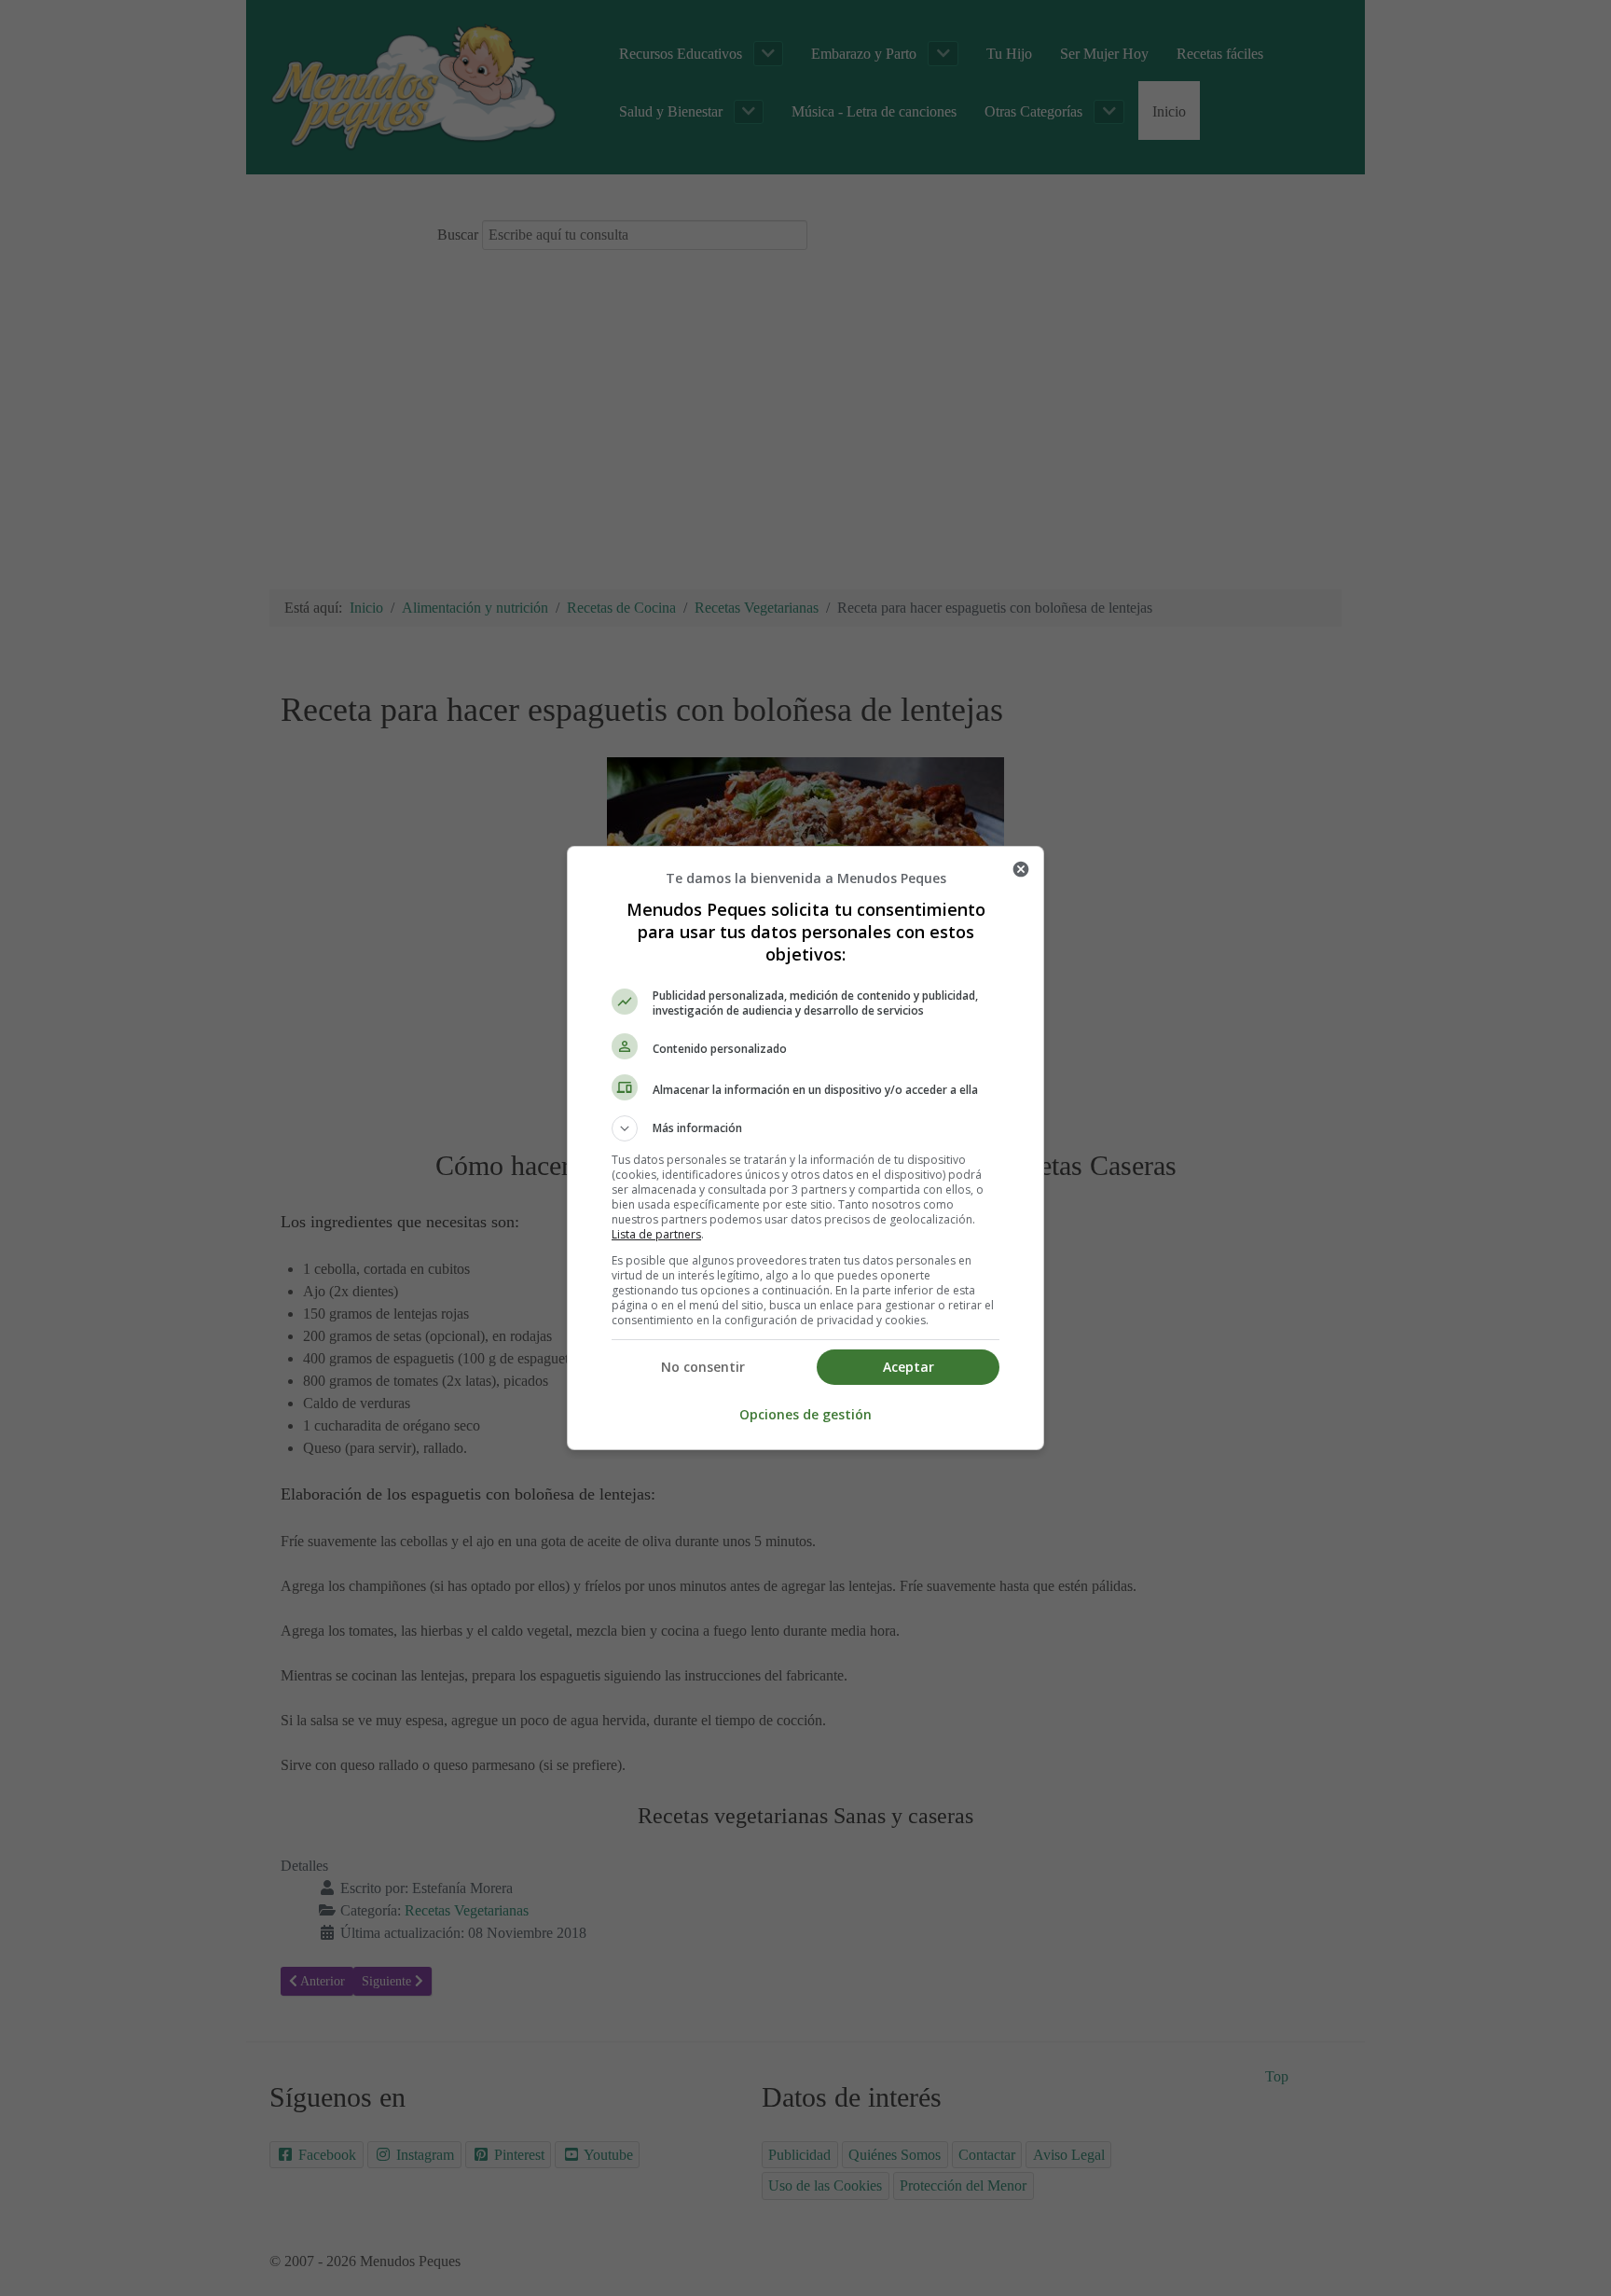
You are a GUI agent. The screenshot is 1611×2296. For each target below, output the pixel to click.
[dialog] (805, 1148)
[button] (805, 1128)
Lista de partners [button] (656, 1234)
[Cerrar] (1021, 869)
